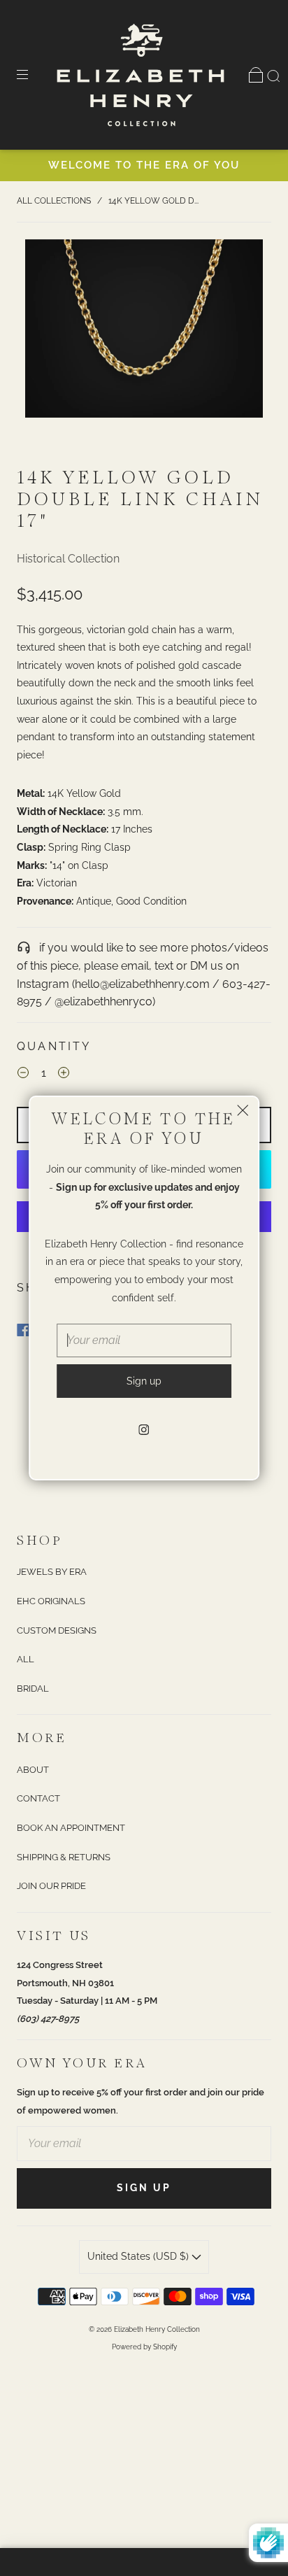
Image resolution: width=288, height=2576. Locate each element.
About (33, 1770)
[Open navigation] (32, 75)
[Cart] (256, 75)
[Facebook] (23, 1330)
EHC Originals (51, 1601)
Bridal (33, 1689)
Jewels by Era (52, 1572)
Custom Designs (57, 1630)
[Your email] (144, 2144)
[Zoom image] (144, 331)
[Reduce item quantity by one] (23, 1075)
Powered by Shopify (144, 2347)
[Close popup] (243, 1112)
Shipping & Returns (64, 1857)
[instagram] (144, 1430)
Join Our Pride (51, 1886)
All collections (54, 201)
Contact (38, 1798)
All (26, 1659)
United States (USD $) (139, 2256)
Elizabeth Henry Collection (157, 2329)
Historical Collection (68, 559)
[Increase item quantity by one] (64, 1075)
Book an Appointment (71, 1828)
